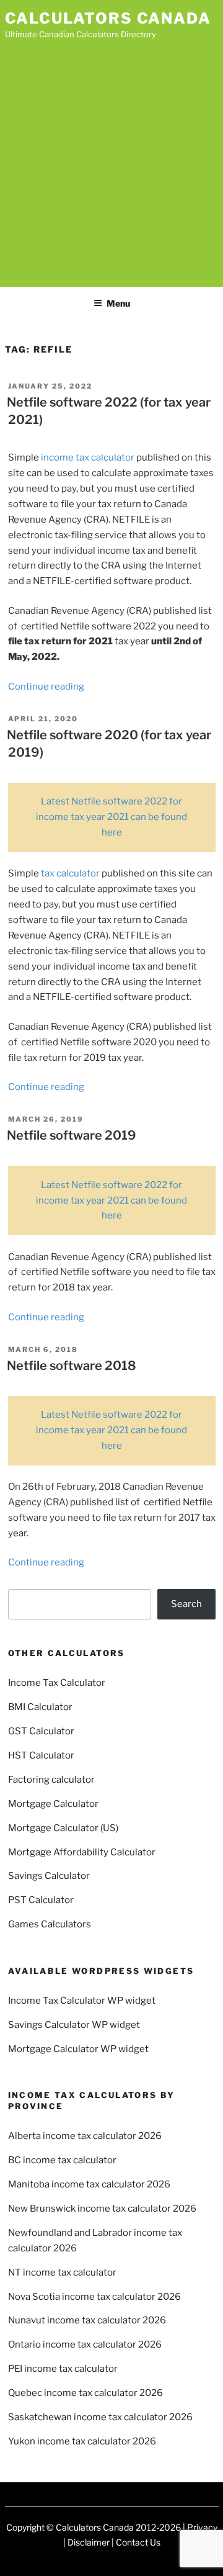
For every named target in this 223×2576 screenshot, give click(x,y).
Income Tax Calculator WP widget (82, 2001)
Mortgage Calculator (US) (63, 1828)
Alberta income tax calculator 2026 (85, 2136)
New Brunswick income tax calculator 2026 (102, 2209)
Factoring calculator (51, 1780)
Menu (118, 303)
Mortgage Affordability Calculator (82, 1852)
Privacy (202, 2527)
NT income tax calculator (62, 2272)
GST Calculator (41, 1731)
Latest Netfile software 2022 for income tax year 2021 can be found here (111, 817)
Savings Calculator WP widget (74, 2025)
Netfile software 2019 (72, 1135)
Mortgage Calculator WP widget (78, 2049)
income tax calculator (88, 457)
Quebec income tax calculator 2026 (85, 2393)
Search (186, 1604)
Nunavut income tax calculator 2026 (87, 2320)
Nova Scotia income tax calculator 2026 (94, 2297)
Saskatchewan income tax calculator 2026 (100, 2417)
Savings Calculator (49, 1876)
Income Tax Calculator (57, 1683)
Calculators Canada (108, 18)
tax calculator (70, 873)
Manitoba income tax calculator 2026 (89, 2184)
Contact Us (138, 2542)
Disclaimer (89, 2542)
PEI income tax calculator (63, 2369)
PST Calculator (41, 1900)
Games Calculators (50, 1924)
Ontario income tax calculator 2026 (85, 2344)
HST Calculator (41, 1755)
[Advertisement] (111, 160)
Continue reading (46, 687)
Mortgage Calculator (53, 1804)
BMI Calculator (40, 1707)
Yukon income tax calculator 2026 (82, 2441)
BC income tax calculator (62, 2160)
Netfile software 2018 (72, 1366)
